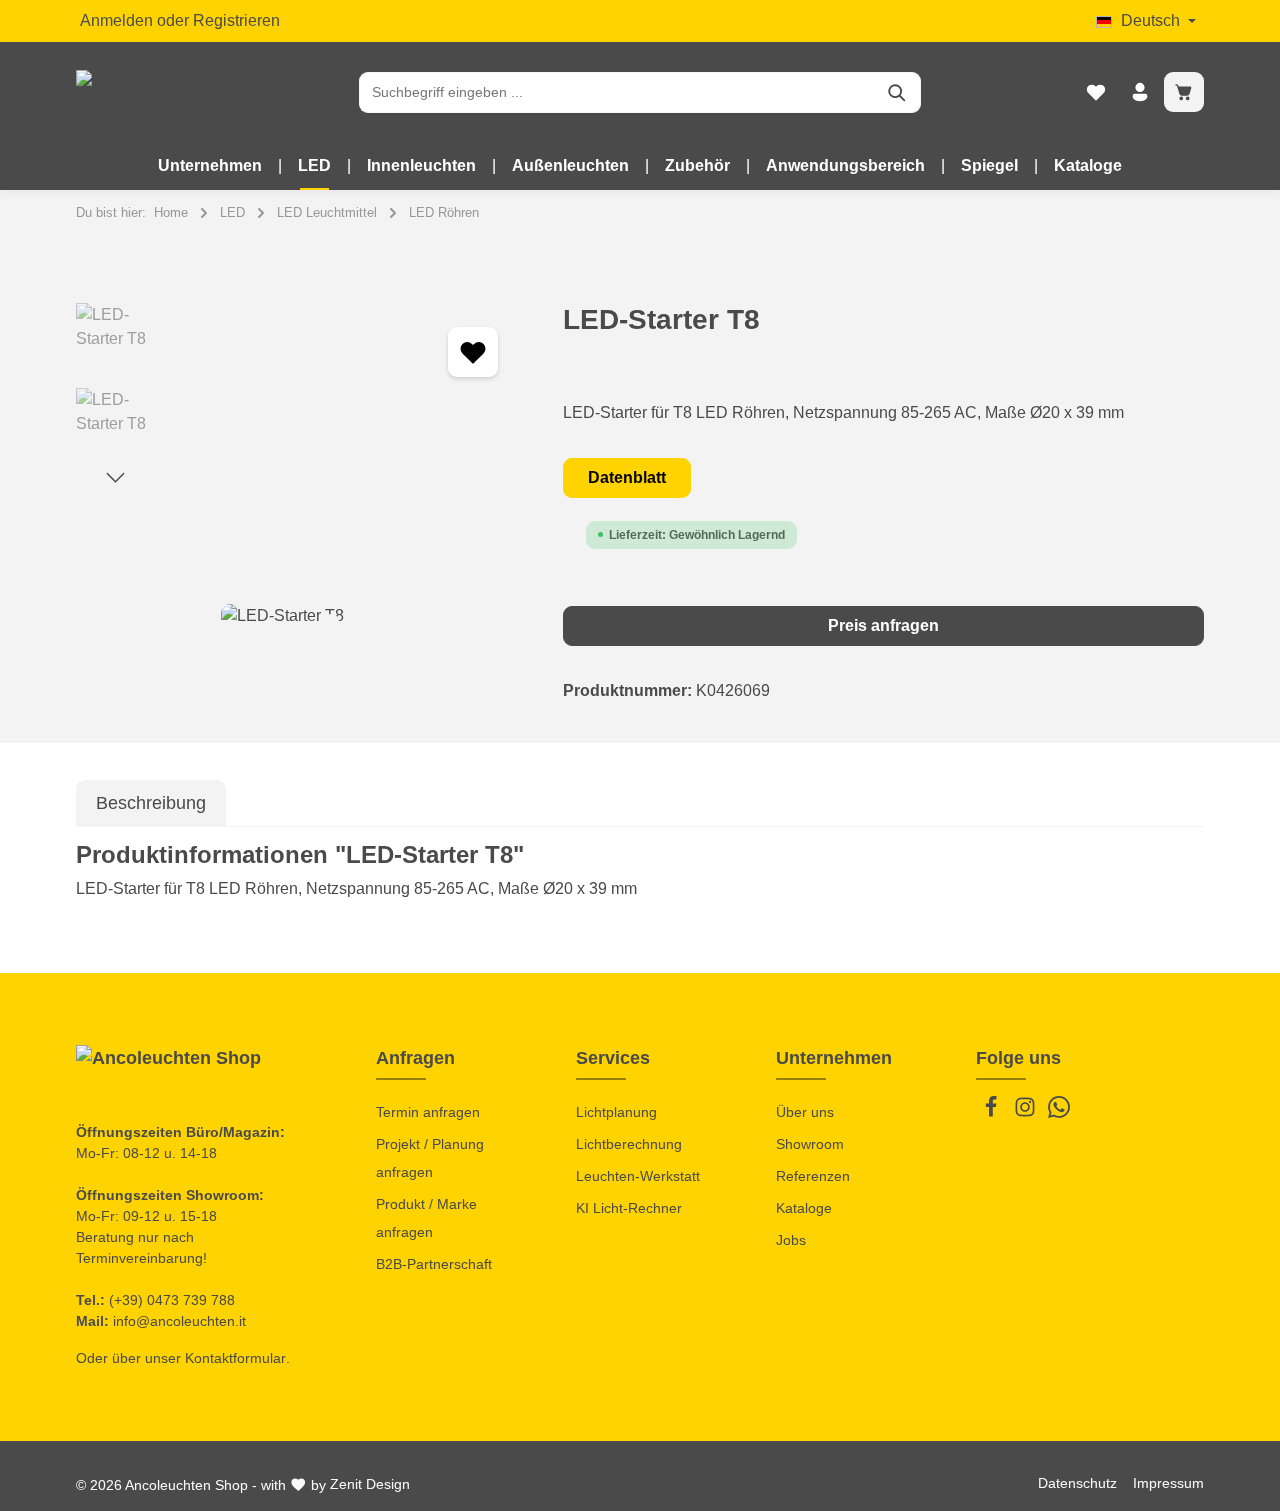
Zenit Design (370, 1484)
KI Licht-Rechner (629, 1208)
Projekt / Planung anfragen (430, 1158)
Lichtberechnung (629, 1144)
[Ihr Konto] (1140, 92)
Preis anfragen (883, 625)
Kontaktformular (235, 1358)
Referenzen (813, 1176)
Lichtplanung (616, 1112)
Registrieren (236, 20)
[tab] (151, 803)
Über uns (805, 1112)
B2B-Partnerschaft (434, 1264)
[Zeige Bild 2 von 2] (362, 621)
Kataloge (804, 1208)
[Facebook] (993, 1113)
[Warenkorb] (1184, 92)
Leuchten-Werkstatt (638, 1176)
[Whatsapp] (1059, 1113)
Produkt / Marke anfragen (426, 1218)
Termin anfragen (428, 1112)
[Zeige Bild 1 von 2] (331, 621)
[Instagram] (1027, 1113)
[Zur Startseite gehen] (156, 92)
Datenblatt (627, 477)
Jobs (791, 1240)
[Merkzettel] (1096, 92)
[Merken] (473, 352)
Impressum (1168, 1483)
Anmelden (116, 20)
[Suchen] (897, 92)
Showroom (810, 1144)
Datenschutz (1077, 1483)
